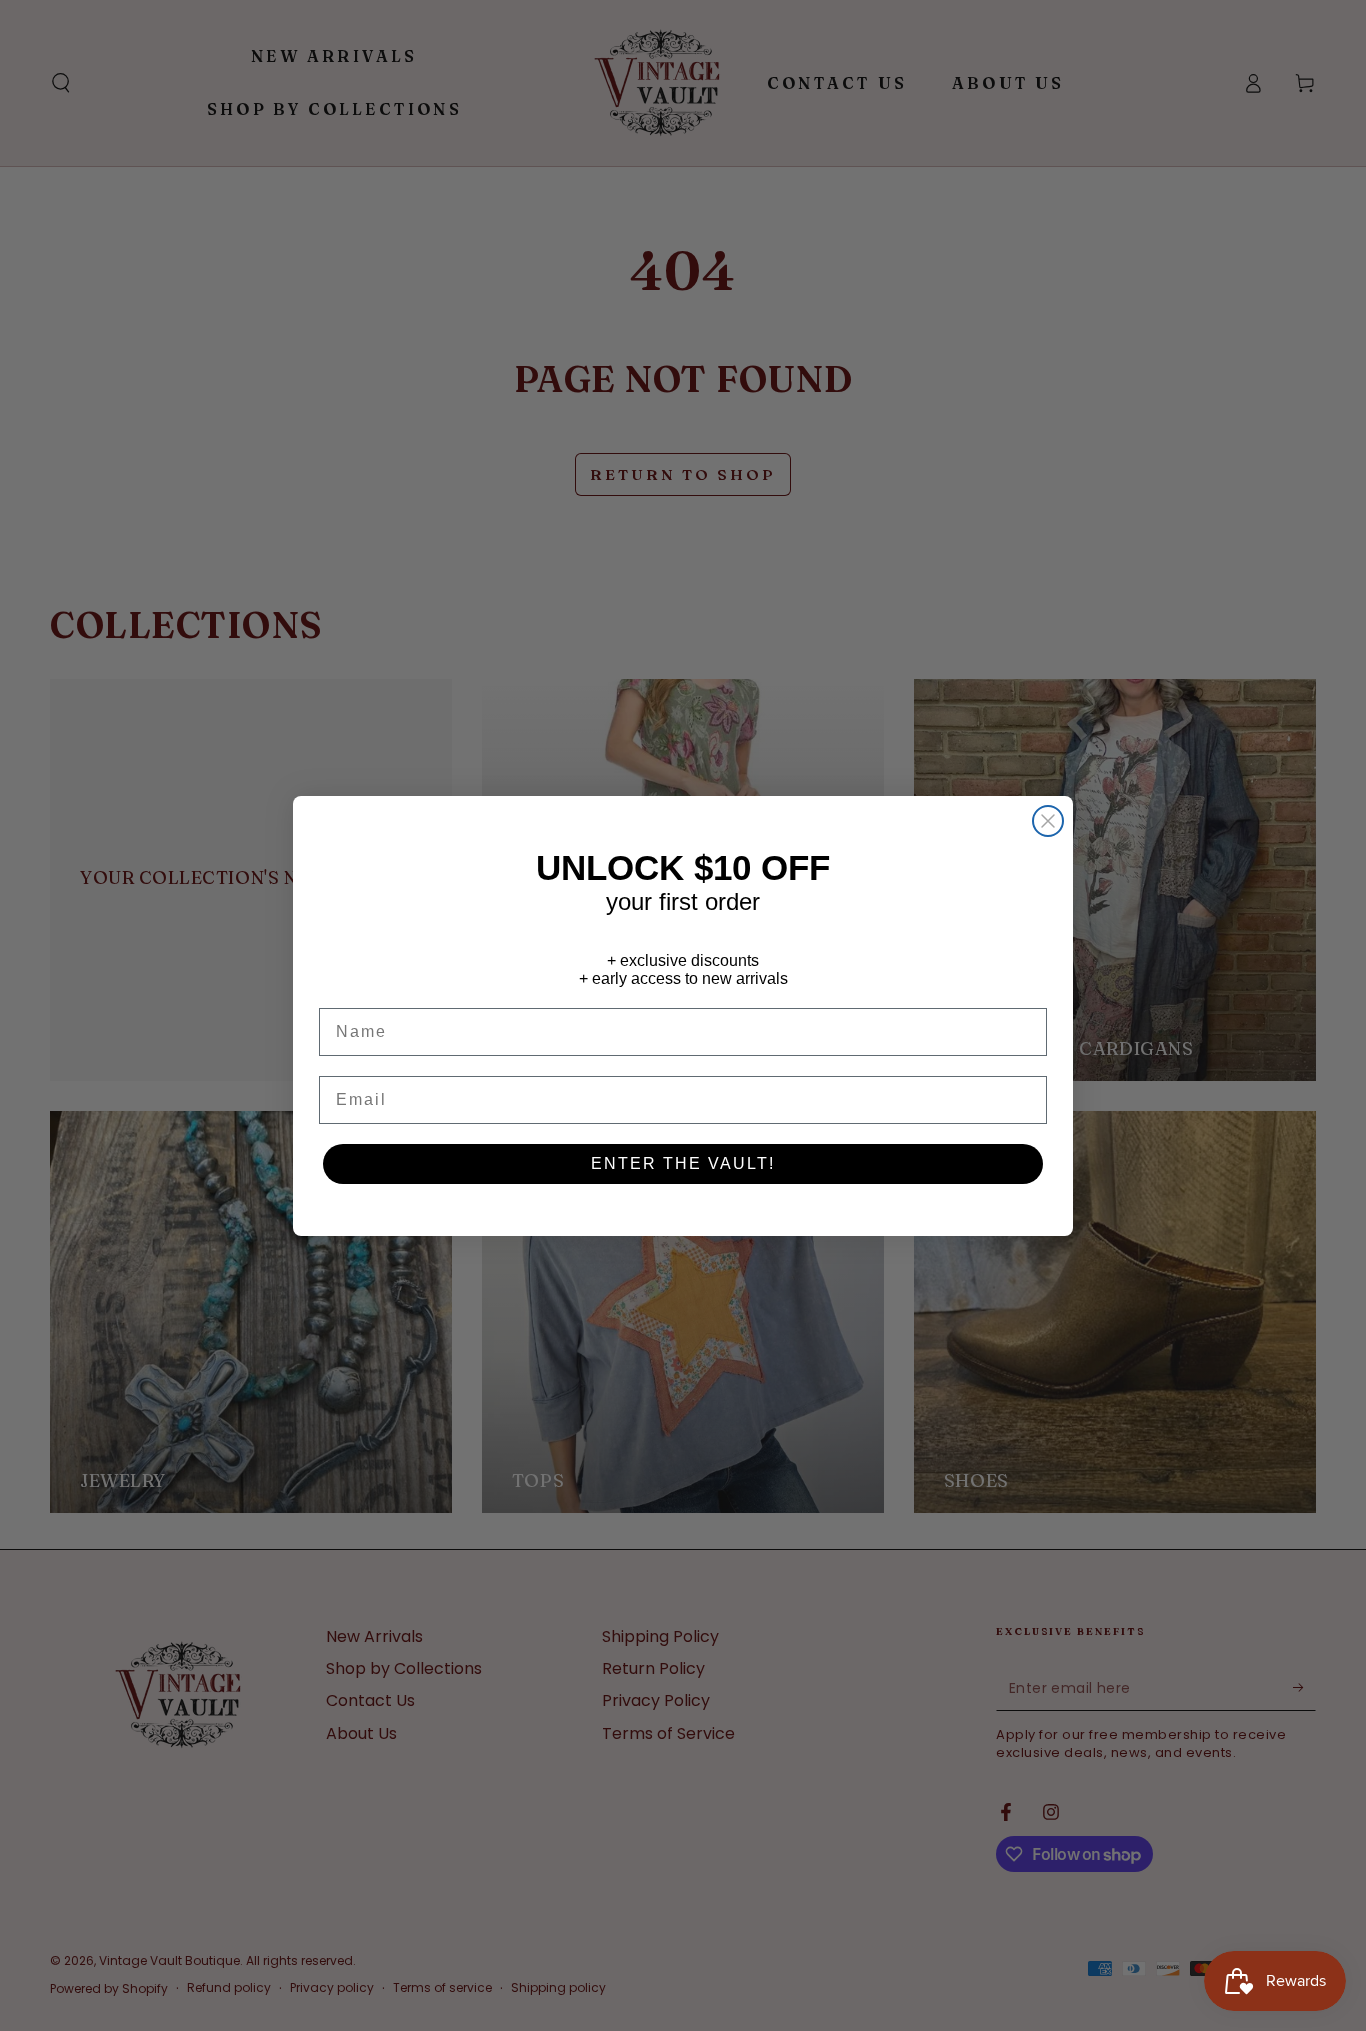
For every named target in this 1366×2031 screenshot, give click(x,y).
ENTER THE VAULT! (683, 1163)
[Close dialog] (1048, 821)
